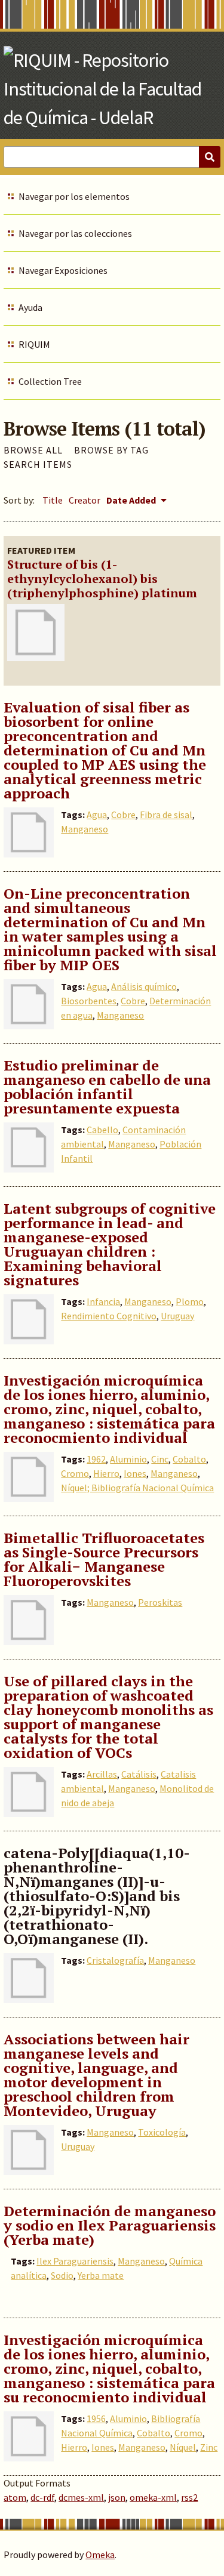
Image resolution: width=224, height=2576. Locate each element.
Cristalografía (115, 1960)
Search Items (38, 464)
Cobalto (189, 1459)
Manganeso (85, 829)
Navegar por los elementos (74, 196)
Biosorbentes (89, 1001)
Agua (97, 815)
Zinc (209, 2447)
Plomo (190, 1301)
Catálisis (139, 1774)
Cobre (123, 815)
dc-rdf (42, 2497)
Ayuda (30, 307)
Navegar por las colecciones (75, 233)
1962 (96, 1459)
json (117, 2497)
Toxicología (162, 2132)
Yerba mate (101, 2275)
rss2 (189, 2497)
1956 (96, 2418)
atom (15, 2497)
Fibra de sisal (166, 815)
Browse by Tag (111, 450)
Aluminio (128, 1459)
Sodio (62, 2275)
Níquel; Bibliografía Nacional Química (137, 1488)
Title (53, 500)
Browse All (33, 450)
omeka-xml (153, 2497)
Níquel (183, 2447)
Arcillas (102, 1774)
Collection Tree (50, 381)
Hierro (106, 1473)
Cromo (75, 1473)
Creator (85, 500)
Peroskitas (160, 1602)
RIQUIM (34, 344)
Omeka (100, 2555)
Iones (135, 1473)
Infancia (103, 1301)
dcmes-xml (81, 2497)
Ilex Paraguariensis (75, 2261)
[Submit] (210, 157)
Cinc (160, 1459)
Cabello (102, 1130)
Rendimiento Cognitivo (109, 1316)
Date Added (132, 500)
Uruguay (177, 1316)
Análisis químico (144, 986)
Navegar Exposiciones (63, 270)
